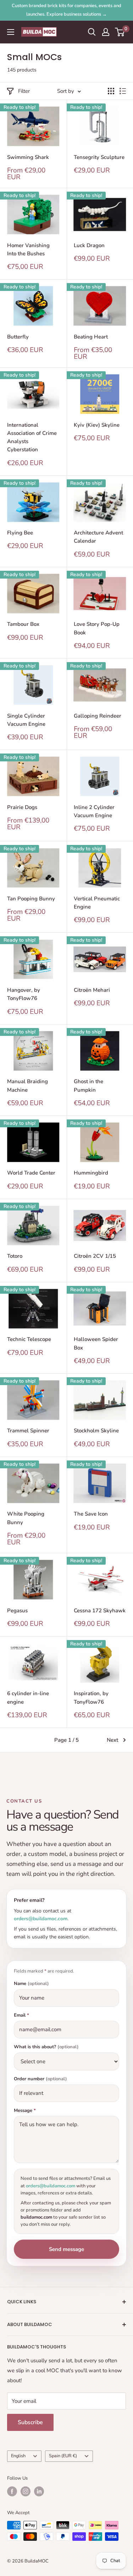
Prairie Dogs (22, 807)
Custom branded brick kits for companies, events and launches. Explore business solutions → (66, 10)
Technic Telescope (29, 1339)
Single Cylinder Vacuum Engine (26, 720)
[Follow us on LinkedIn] (39, 2491)
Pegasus (17, 1611)
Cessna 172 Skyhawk (100, 1611)
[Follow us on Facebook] (12, 2491)
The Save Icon (91, 1514)
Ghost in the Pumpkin (88, 1085)
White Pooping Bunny (26, 1518)
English (18, 2456)
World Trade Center (31, 1173)
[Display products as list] (123, 91)
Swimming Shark (28, 157)
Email (21, 2015)
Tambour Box (23, 624)
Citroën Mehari (92, 990)
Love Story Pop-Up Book (97, 628)
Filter (24, 91)
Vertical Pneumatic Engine (97, 903)
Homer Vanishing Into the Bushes (28, 249)
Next (112, 1740)
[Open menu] (11, 32)
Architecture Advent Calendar (98, 537)
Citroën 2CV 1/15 (95, 1256)
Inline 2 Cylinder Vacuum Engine (94, 811)
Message (25, 2111)
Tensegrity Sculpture (99, 157)
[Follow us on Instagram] (26, 2491)
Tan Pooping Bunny (31, 899)
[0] (120, 32)
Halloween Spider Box (96, 1343)
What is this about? (46, 2047)
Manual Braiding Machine (27, 1085)
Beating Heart (91, 337)
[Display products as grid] (111, 91)
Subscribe (30, 2422)
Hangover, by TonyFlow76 (24, 994)
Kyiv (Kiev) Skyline (97, 425)
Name (31, 1984)
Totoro (15, 1256)
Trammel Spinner (28, 1431)
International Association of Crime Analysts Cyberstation (32, 437)
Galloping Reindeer (98, 716)
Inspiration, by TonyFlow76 (91, 1697)
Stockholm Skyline (96, 1431)
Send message (66, 2249)
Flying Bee (20, 533)
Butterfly (18, 337)
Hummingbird (91, 1173)
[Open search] (92, 32)
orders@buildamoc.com (41, 1919)
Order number (40, 2079)
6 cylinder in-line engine (28, 1697)
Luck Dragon (89, 245)
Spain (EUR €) (63, 2456)
